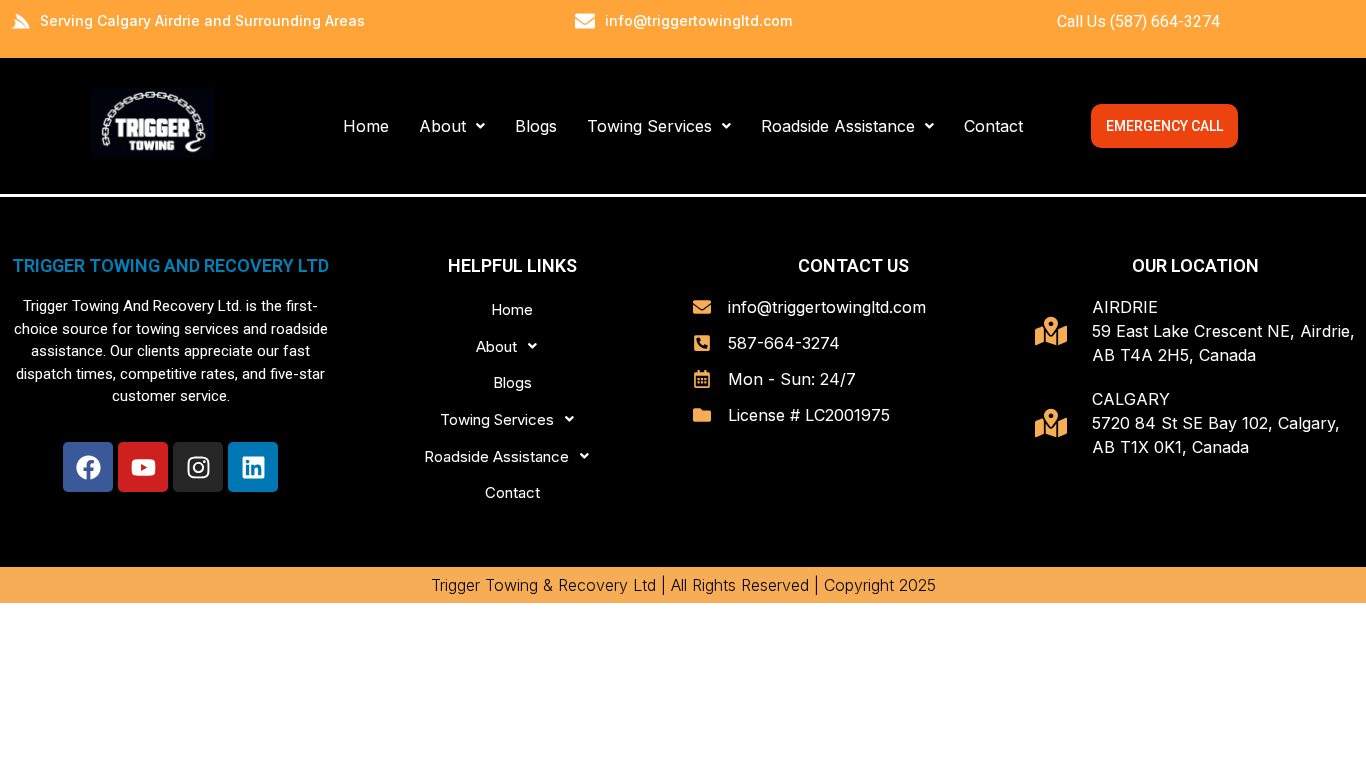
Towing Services (649, 126)
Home (366, 126)
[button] (452, 126)
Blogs (536, 126)
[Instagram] (198, 467)
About (442, 126)
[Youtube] (143, 467)
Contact (993, 126)
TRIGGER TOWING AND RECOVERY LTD (170, 265)
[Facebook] (88, 467)
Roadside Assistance (838, 126)
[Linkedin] (253, 467)
